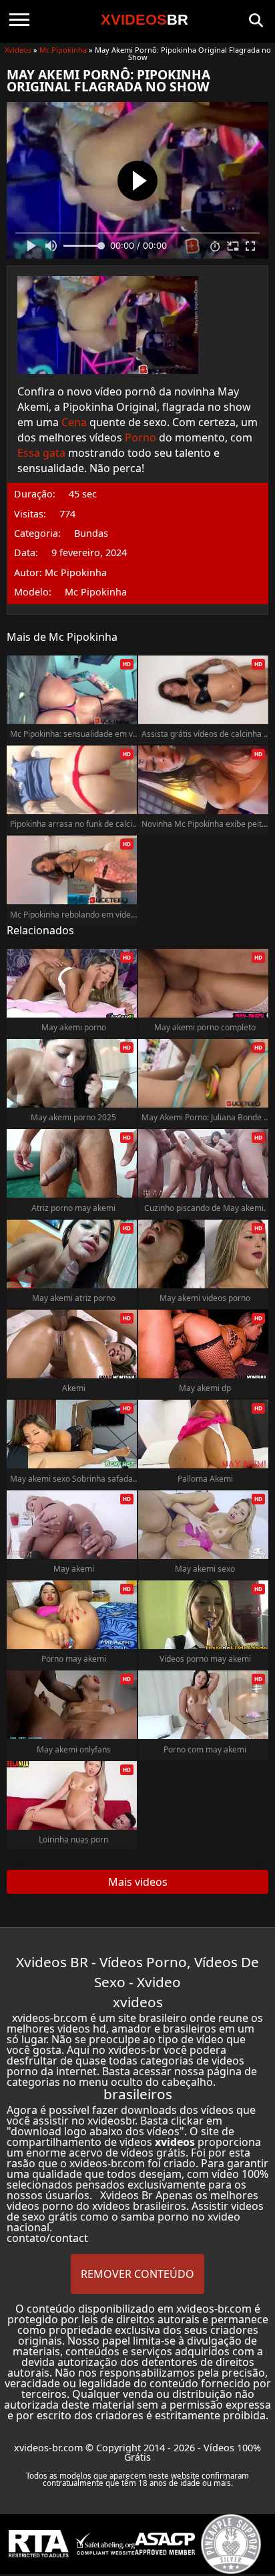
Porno (141, 437)
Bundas (91, 533)
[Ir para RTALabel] (39, 2544)
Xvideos (18, 50)
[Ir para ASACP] (165, 2544)
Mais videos (138, 1882)
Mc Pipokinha (63, 50)
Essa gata (41, 453)
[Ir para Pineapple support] (231, 2544)
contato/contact (47, 2238)
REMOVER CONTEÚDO (137, 2274)
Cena (74, 422)
